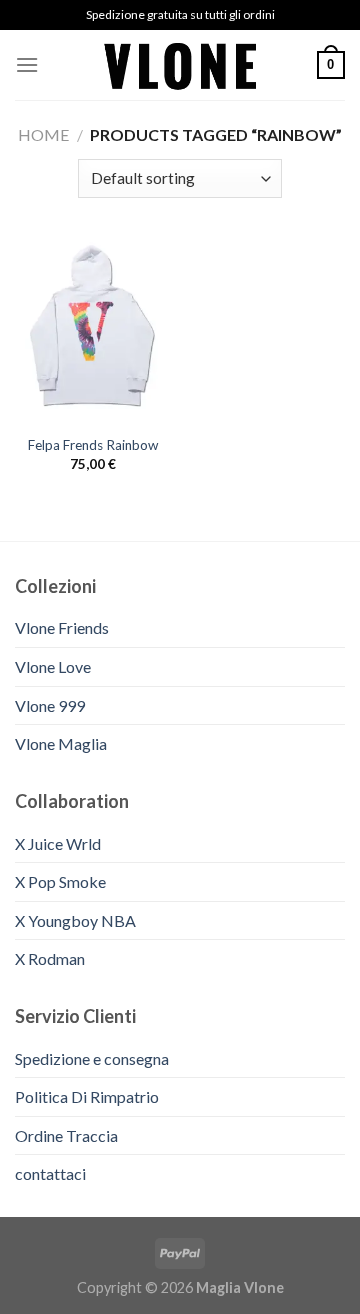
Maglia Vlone (240, 1287)
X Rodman (50, 958)
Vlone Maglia (61, 743)
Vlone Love (53, 666)
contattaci (50, 1173)
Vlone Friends (62, 627)
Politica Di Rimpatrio (87, 1096)
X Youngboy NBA (75, 920)
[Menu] (27, 64)
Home (43, 134)
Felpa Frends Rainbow (93, 445)
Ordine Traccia (66, 1135)
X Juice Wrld (58, 843)
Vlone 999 (50, 705)
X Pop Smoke (60, 881)
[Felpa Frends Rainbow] (92, 331)
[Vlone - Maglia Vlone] (180, 64)
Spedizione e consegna (92, 1058)
